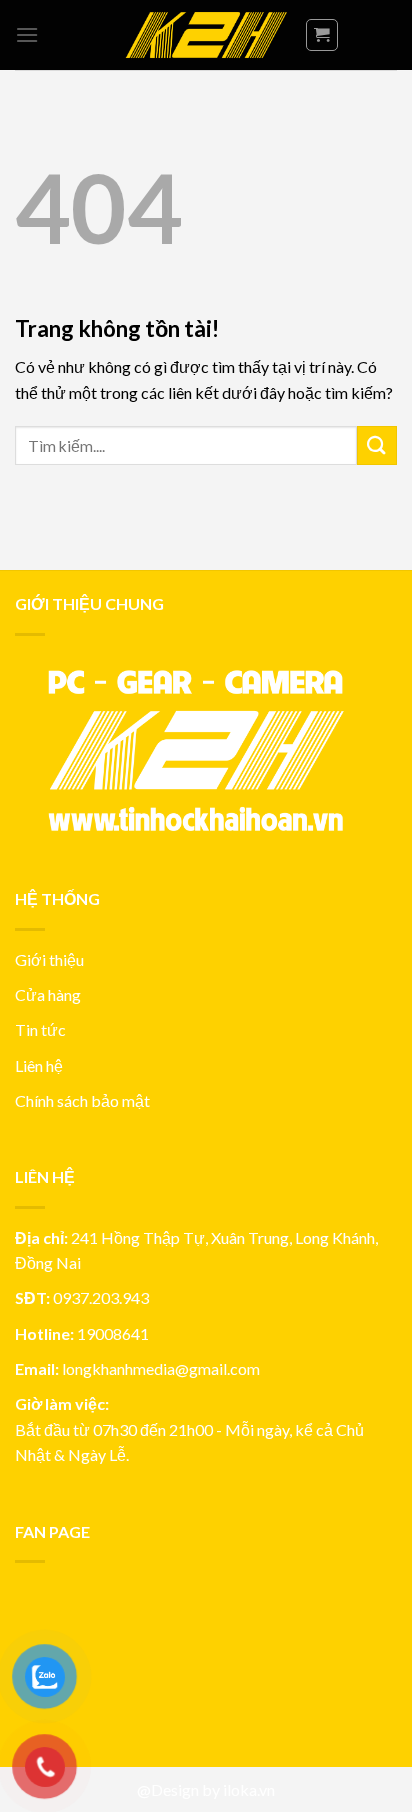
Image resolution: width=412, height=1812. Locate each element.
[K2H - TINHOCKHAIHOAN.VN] (206, 35)
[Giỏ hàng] (322, 35)
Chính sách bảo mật (82, 1100)
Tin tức (40, 1029)
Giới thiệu (49, 959)
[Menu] (27, 34)
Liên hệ (39, 1065)
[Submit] (377, 445)
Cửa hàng (48, 994)
